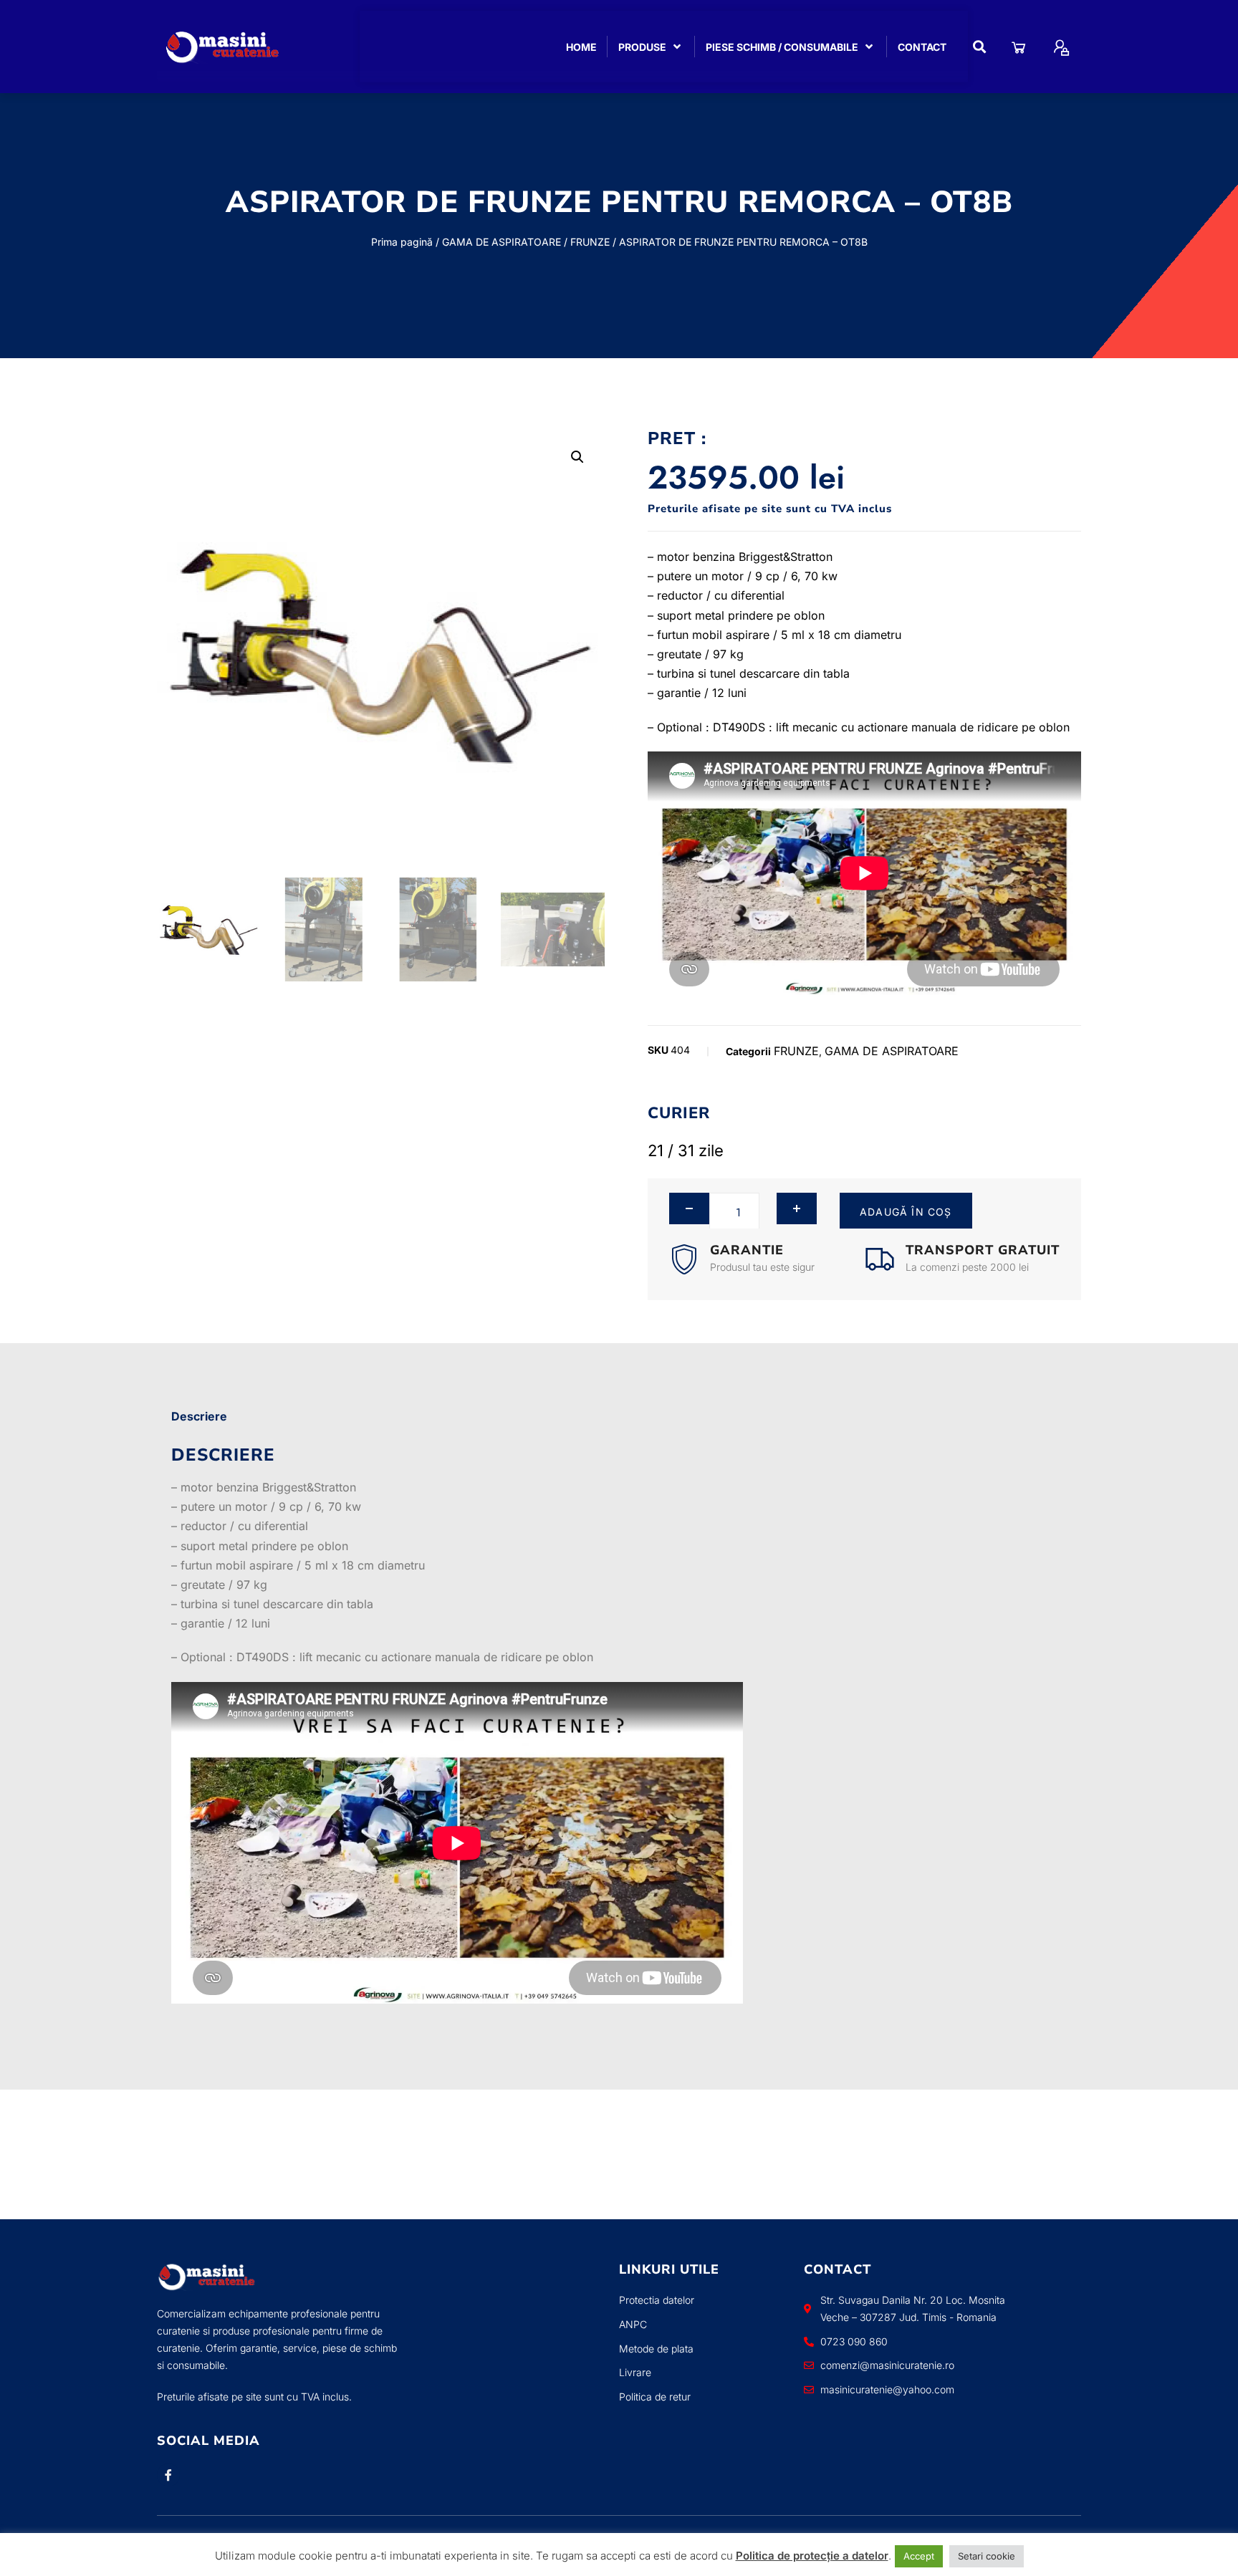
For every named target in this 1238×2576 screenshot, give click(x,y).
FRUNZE (590, 242)
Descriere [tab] (199, 1416)
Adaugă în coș (906, 1212)
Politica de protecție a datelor (812, 2556)
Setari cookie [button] (987, 2556)
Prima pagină (402, 242)
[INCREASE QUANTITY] (797, 1208)
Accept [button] (919, 2556)
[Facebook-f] (168, 2475)
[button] (980, 47)
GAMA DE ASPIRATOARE (502, 242)
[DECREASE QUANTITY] (689, 1208)
